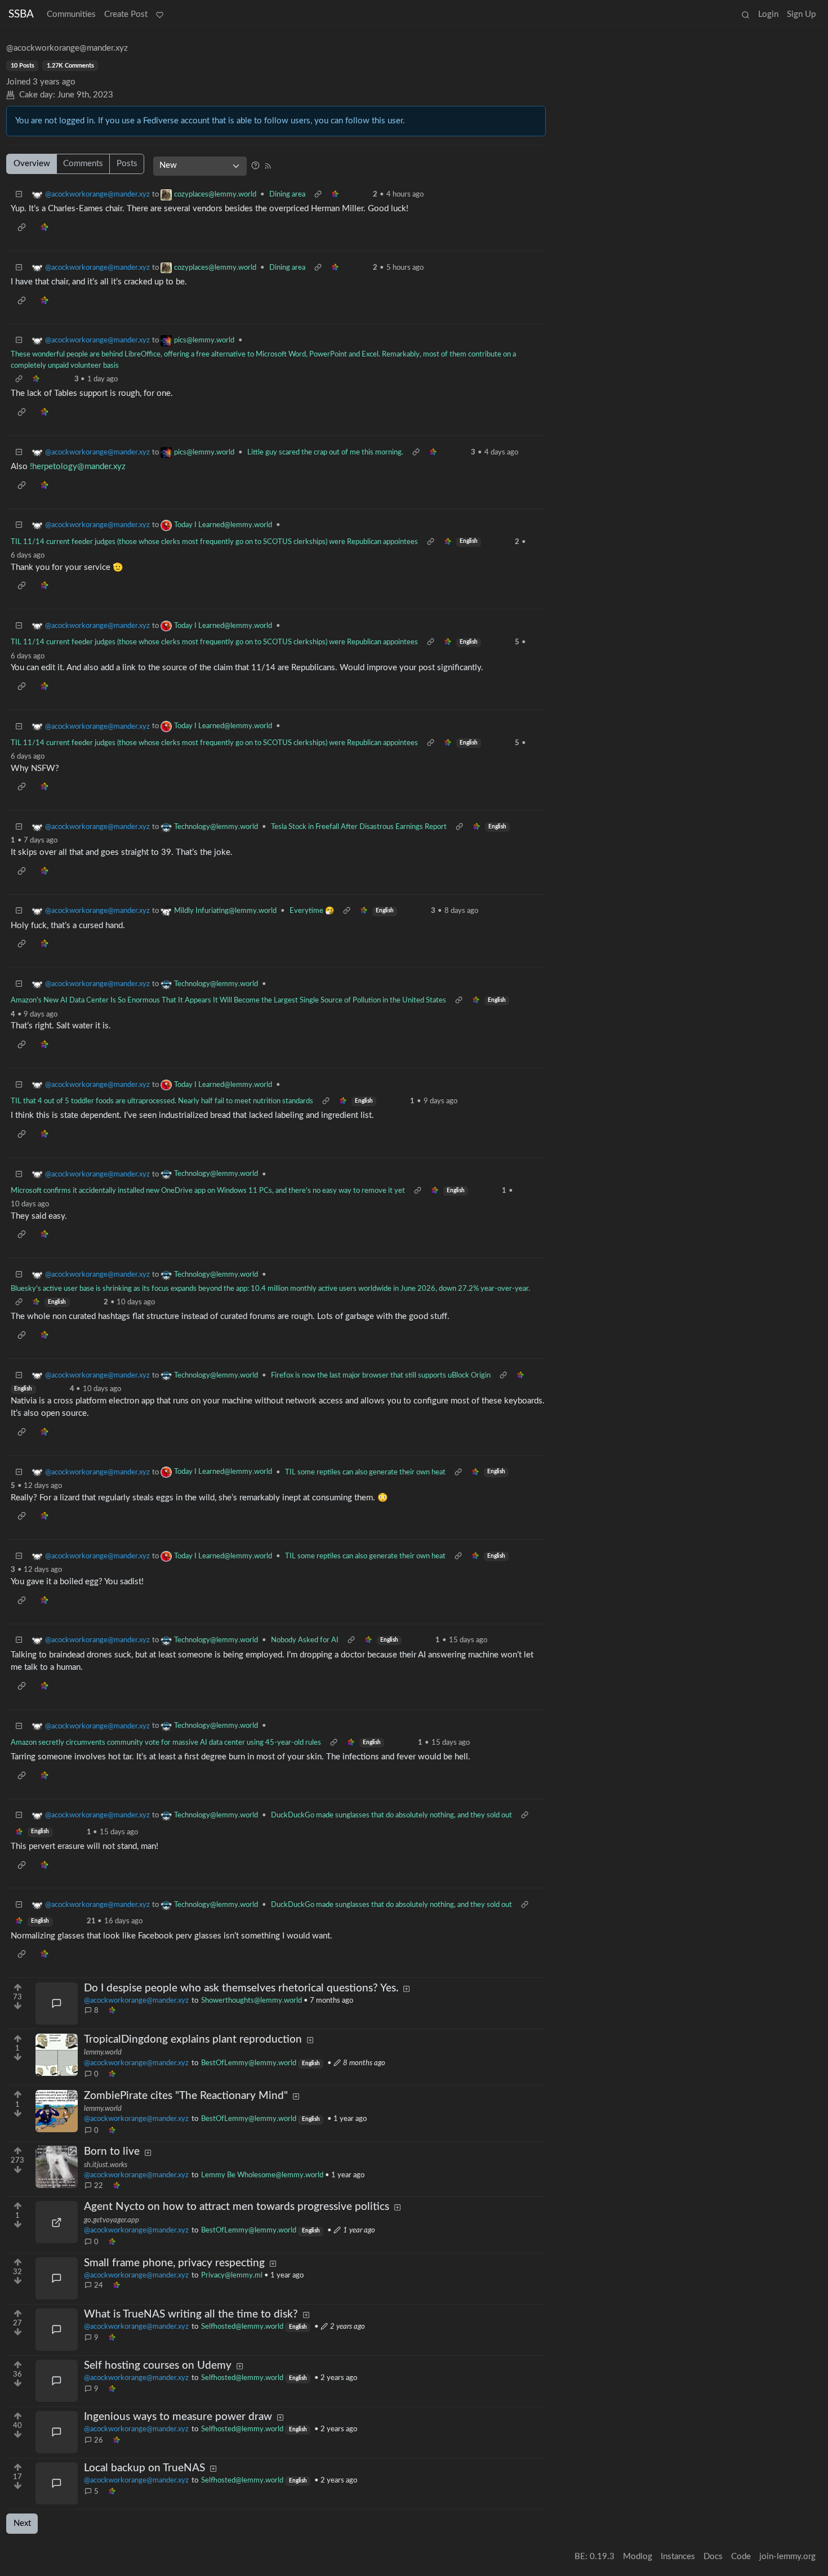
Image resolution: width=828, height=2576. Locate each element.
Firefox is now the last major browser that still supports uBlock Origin (381, 1375)
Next (22, 2523)
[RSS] (268, 165)
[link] (112, 2011)
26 (99, 2440)
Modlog (638, 2557)
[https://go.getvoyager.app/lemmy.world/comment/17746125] (57, 2222)
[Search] (745, 15)
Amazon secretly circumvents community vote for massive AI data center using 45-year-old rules (166, 1742)
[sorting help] (255, 165)
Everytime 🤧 (312, 911)
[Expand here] (57, 2167)
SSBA (21, 14)
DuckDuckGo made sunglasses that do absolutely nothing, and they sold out (391, 1815)
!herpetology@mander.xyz (78, 467)
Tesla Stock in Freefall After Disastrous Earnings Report (359, 827)
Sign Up (801, 14)
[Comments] (57, 2004)
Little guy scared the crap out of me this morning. (325, 452)
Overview (32, 164)
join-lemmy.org (787, 2557)
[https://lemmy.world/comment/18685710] (57, 2111)
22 (99, 2186)
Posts (127, 164)
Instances (678, 2557)
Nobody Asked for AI (305, 1640)
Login (768, 14)
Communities (71, 14)
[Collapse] (19, 195)
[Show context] (318, 195)
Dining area (287, 194)
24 (99, 2285)
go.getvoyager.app (112, 2220)
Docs (713, 2557)
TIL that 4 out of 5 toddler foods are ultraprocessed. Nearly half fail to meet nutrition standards (162, 1101)
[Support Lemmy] (159, 15)
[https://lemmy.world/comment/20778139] (57, 2055)
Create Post (126, 14)
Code (741, 2557)
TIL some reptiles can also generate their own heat (365, 1472)
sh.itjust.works (106, 2165)
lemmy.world (103, 2052)
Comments (83, 164)
